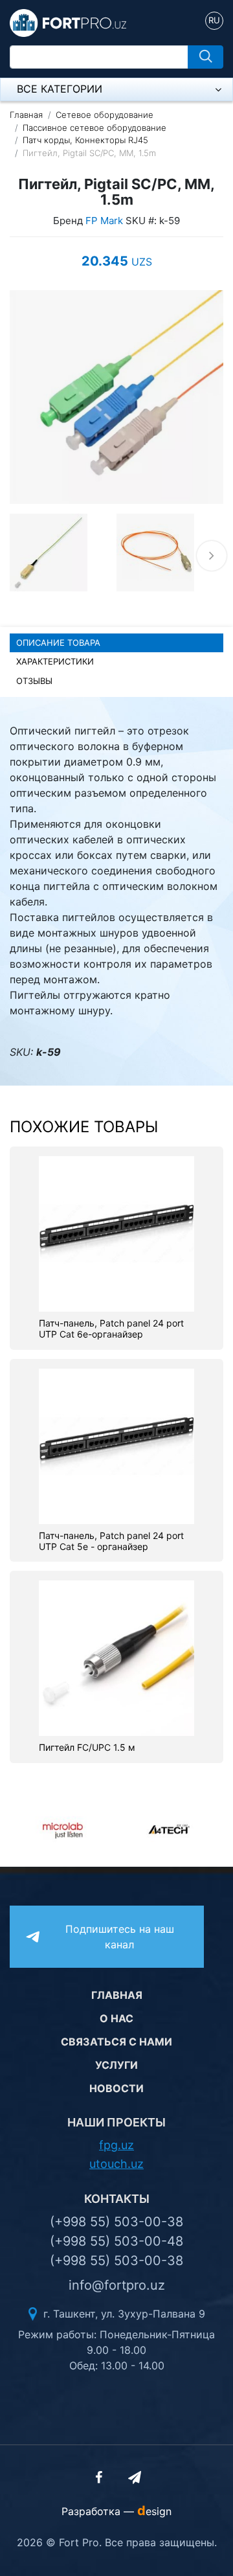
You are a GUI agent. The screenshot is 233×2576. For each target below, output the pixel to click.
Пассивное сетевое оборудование (94, 128)
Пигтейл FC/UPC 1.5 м (87, 1748)
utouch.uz (116, 2164)
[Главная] (68, 22)
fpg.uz (116, 2145)
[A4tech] (78, 1829)
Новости (116, 2088)
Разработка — (116, 2511)
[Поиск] (205, 57)
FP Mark (104, 221)
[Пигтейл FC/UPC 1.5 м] (116, 1658)
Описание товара (58, 643)
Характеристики (55, 661)
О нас (116, 2018)
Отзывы (34, 681)
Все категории (60, 89)
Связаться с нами (116, 2042)
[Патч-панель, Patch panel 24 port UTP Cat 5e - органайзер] (116, 1445)
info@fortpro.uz (117, 2285)
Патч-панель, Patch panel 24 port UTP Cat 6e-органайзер (111, 1329)
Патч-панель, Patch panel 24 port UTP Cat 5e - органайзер (111, 1541)
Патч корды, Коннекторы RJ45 (85, 140)
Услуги (116, 2065)
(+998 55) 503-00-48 (116, 2241)
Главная (26, 115)
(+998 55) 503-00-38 (116, 2222)
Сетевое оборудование (105, 115)
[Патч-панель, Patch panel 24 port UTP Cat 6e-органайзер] (116, 1233)
